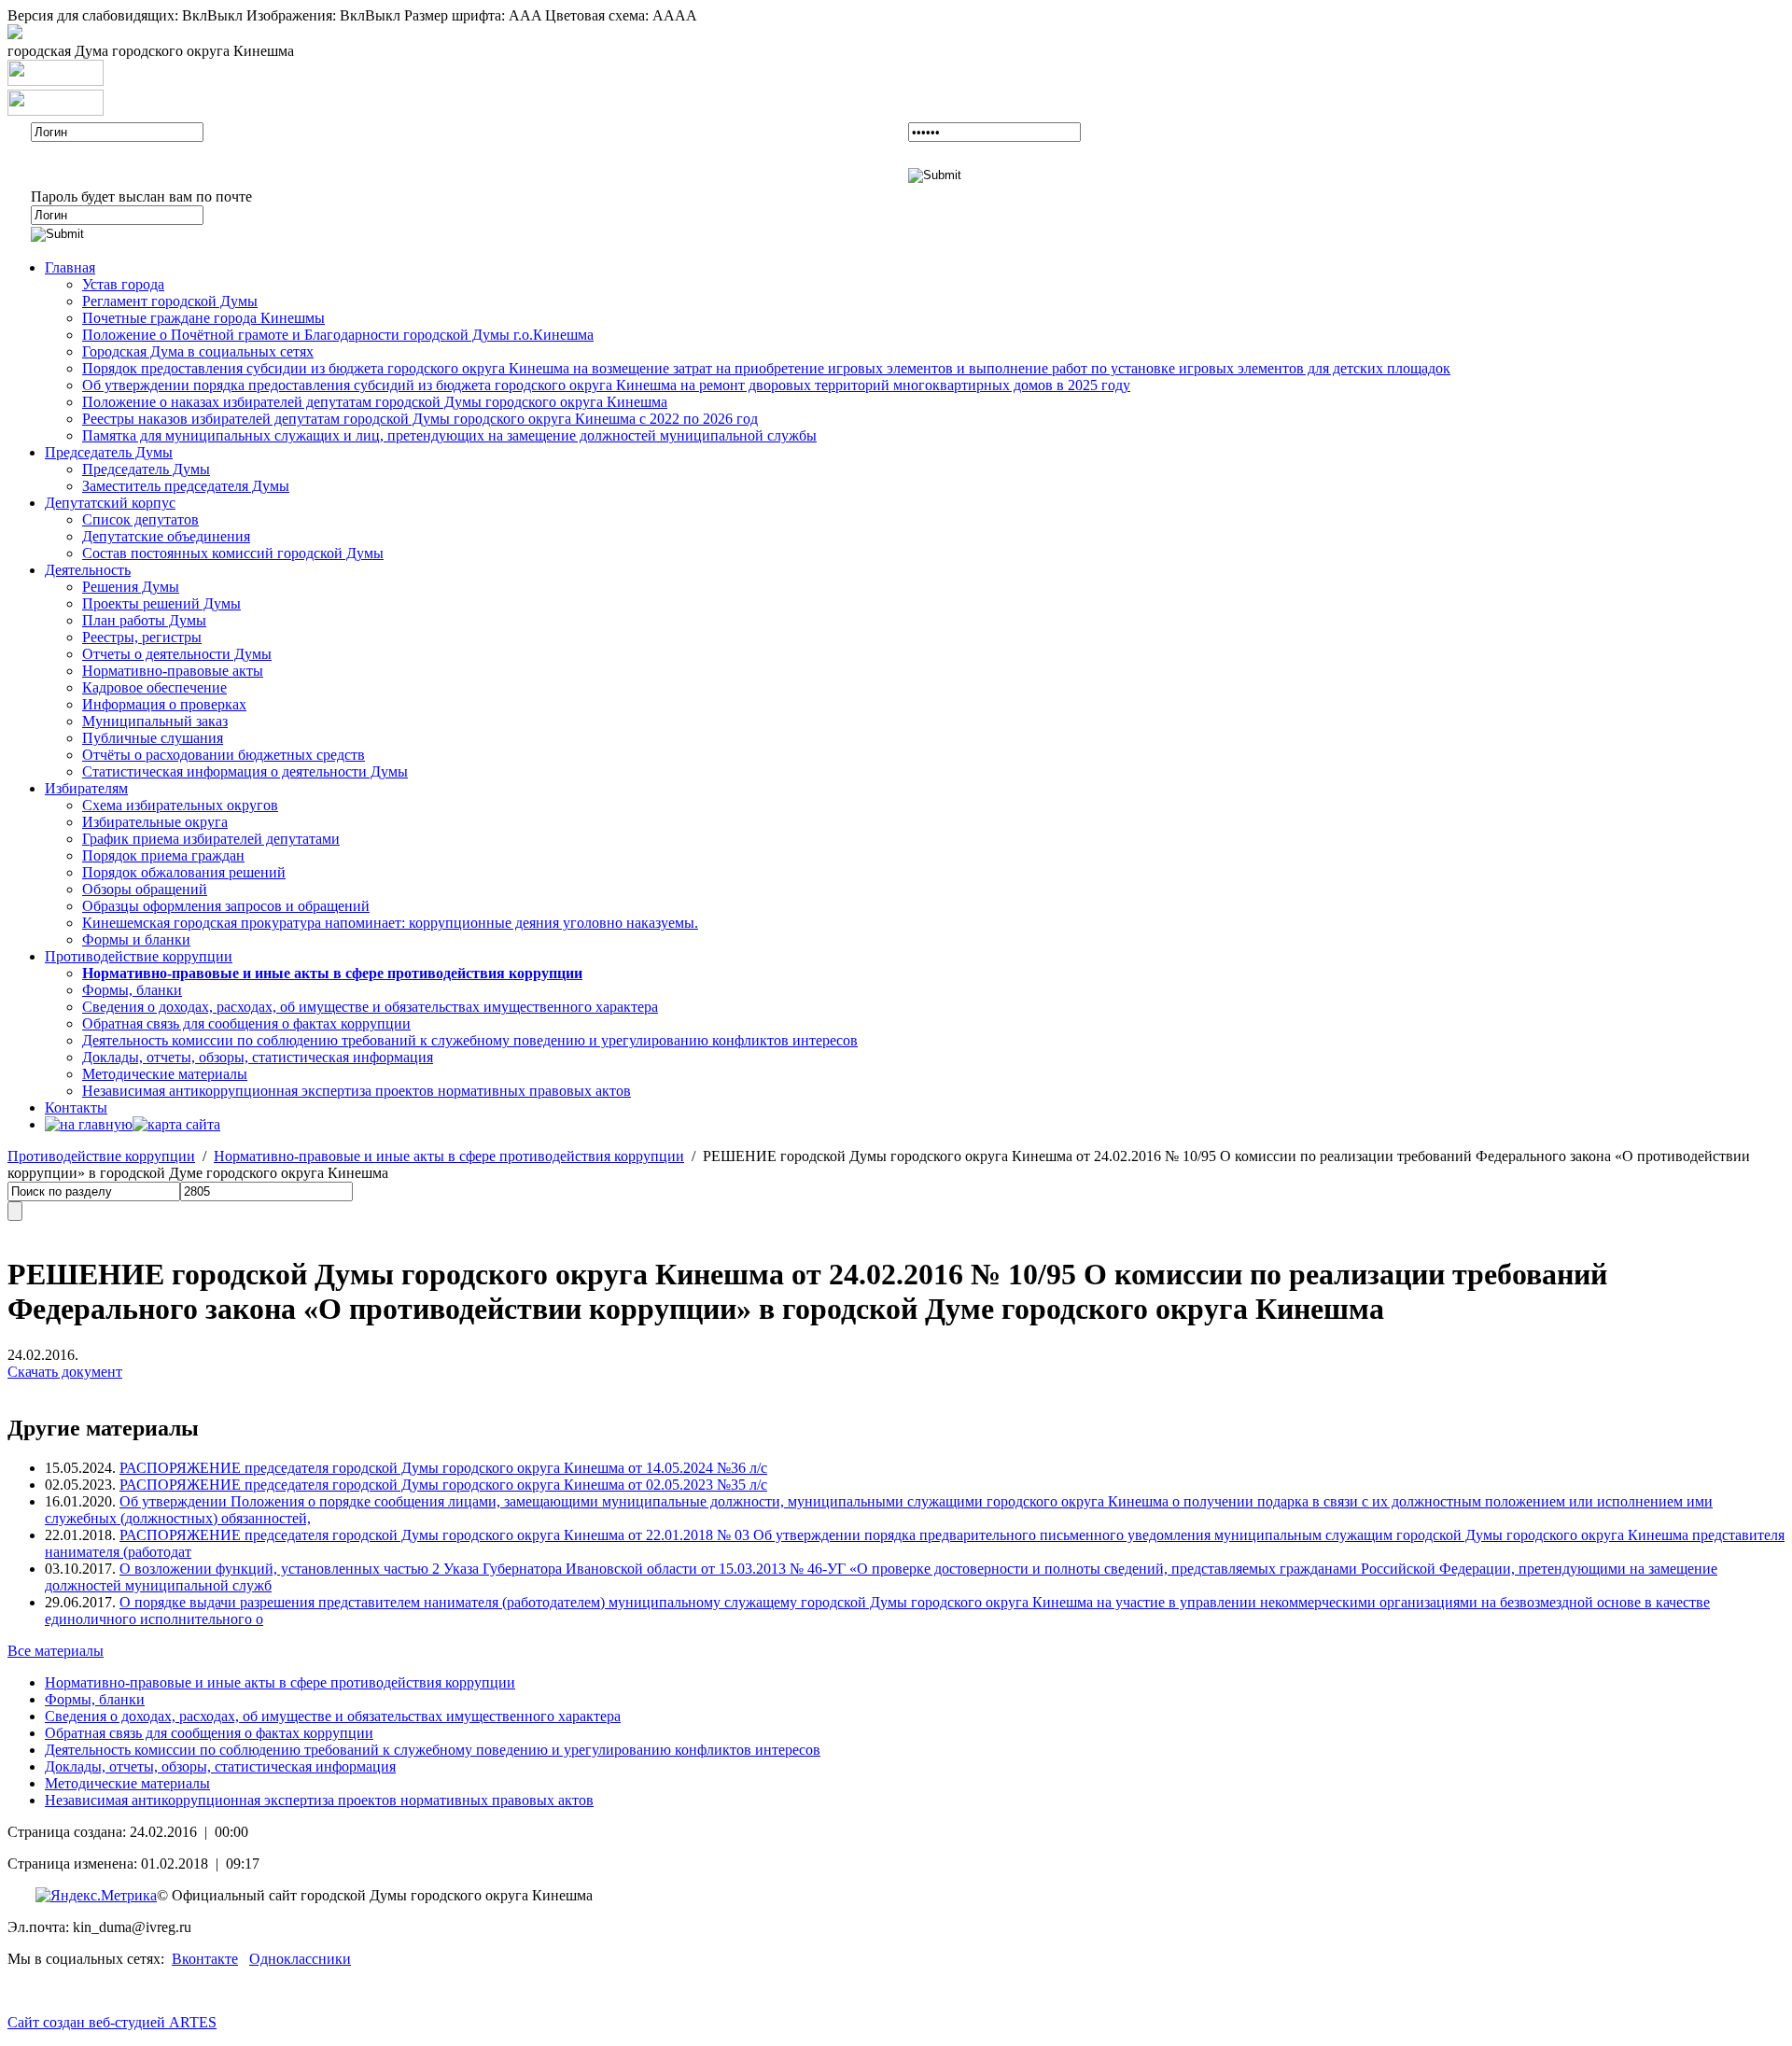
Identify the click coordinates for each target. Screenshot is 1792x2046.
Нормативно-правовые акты (173, 671)
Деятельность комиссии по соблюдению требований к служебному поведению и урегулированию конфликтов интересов (470, 1040)
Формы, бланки (132, 990)
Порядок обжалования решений (184, 872)
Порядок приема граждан (163, 855)
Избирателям (86, 788)
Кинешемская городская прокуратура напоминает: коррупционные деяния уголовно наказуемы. (390, 923)
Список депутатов (140, 519)
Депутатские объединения (166, 536)
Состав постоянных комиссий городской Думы (233, 553)
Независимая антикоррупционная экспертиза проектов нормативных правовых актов (357, 1091)
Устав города (123, 284)
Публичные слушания (153, 738)
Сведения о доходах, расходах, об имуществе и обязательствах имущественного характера (370, 1007)
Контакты (76, 1107)
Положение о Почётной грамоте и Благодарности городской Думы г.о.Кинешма (338, 335)
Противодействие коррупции (139, 956)
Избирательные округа (155, 822)
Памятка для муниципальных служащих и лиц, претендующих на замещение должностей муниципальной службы (449, 435)
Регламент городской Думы (170, 301)
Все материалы (56, 1651)
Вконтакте (205, 1959)
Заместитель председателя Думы (186, 486)
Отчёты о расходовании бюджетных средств (224, 755)
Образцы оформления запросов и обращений (226, 906)
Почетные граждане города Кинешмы (203, 318)
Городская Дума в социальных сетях (198, 351)
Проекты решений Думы (161, 603)
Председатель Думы (109, 452)
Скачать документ (65, 1372)
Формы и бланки (136, 939)
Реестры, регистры (142, 637)
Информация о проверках (164, 704)
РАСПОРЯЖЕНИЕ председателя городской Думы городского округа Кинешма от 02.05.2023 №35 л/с (443, 1485)
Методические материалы (165, 1074)
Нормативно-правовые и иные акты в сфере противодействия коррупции (449, 1156)
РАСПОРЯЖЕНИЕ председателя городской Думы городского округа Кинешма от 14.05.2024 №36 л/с (443, 1468)
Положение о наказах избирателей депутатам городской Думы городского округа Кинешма (375, 402)
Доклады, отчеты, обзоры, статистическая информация (258, 1057)
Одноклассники (300, 1959)
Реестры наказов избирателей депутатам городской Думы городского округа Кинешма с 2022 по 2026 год (420, 419)
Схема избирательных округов (180, 805)
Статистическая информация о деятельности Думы (245, 771)
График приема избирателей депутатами (211, 839)
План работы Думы (144, 620)
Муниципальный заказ (155, 721)
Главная (70, 267)
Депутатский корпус (110, 503)
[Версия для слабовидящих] (15, 34)
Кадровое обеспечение (154, 687)
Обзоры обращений (145, 889)
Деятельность (88, 570)
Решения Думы (131, 587)
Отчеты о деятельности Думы (177, 654)
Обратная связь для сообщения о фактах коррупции (246, 1023)
